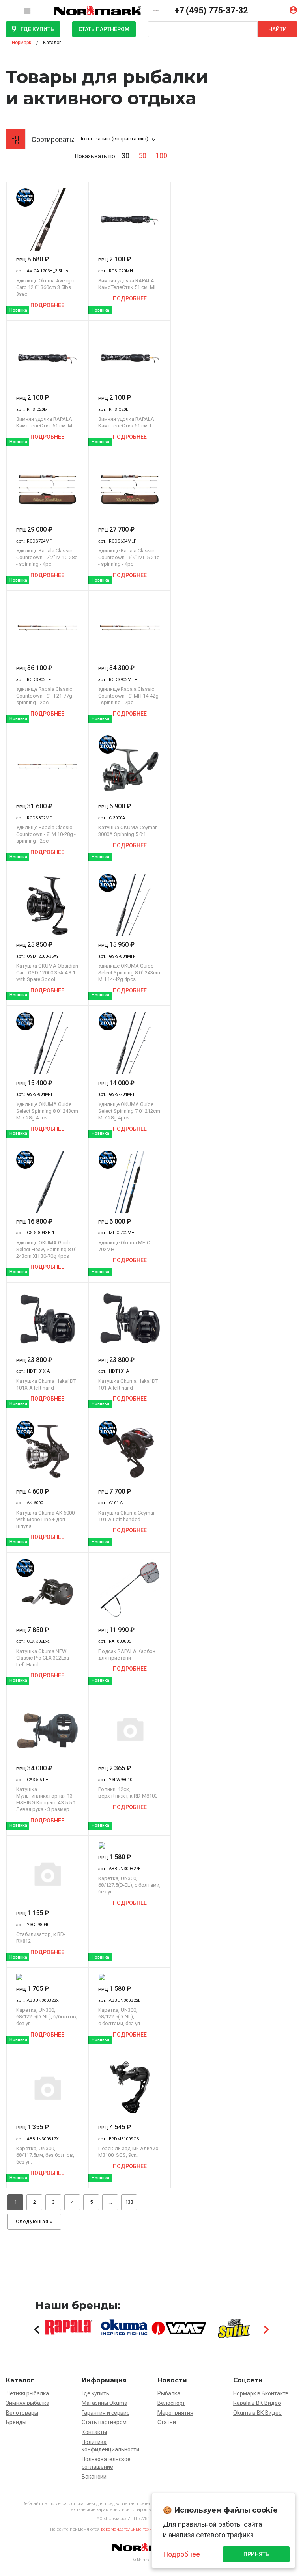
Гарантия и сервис (106, 2413)
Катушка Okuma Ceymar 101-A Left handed (126, 1516)
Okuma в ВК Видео (257, 2413)
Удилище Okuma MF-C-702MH (125, 1246)
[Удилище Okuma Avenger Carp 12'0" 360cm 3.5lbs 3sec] (47, 220)
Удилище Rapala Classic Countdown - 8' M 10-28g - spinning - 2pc (46, 834)
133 (129, 2202)
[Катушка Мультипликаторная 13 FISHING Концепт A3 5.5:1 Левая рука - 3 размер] (47, 1729)
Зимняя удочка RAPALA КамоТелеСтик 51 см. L (126, 422)
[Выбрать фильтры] (16, 139)
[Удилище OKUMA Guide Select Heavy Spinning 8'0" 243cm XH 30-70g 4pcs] (47, 1182)
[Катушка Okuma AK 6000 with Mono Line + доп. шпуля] (47, 1452)
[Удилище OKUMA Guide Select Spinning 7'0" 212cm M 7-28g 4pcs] (129, 1043)
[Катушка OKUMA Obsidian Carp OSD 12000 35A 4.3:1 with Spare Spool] (47, 905)
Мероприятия (175, 2413)
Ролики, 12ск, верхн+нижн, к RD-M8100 (128, 1793)
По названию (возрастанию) (113, 139)
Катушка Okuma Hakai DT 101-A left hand (128, 1384)
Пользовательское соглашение (106, 2463)
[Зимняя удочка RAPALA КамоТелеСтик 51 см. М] (47, 358)
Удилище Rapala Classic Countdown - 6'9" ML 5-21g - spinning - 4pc (129, 557)
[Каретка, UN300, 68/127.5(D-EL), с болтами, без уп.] (129, 1845)
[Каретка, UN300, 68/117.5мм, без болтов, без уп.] (47, 2087)
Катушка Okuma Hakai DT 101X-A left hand (46, 1384)
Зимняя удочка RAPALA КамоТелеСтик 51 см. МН (128, 284)
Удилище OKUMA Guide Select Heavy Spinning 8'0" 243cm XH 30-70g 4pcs (46, 1249)
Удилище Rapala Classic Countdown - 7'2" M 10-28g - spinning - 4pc (47, 557)
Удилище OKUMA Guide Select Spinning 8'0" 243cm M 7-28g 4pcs (47, 1111)
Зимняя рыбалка (28, 2403)
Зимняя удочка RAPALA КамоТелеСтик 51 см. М (44, 422)
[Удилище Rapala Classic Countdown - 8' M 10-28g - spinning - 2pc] (47, 767)
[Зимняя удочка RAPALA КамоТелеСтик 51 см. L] (129, 358)
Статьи (167, 2422)
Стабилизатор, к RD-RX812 (41, 1938)
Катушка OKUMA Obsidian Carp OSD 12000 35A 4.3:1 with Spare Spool (47, 973)
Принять (256, 2554)
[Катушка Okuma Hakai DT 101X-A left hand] (47, 1320)
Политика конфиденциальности (110, 2446)
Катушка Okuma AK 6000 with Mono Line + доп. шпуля (45, 1519)
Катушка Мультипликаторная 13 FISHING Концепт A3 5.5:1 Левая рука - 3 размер (46, 1799)
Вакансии (94, 2477)
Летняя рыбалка (27, 2393)
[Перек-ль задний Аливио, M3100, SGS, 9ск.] (129, 2087)
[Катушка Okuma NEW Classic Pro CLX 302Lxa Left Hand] (47, 1590)
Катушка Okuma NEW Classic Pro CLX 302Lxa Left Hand (43, 1658)
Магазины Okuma (105, 2403)
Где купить (37, 29)
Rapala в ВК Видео (257, 2403)
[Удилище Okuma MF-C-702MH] (129, 1182)
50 (142, 156)
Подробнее (47, 305)
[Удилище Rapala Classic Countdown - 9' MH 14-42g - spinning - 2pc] (129, 628)
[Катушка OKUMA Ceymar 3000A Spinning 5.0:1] (129, 767)
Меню (33, 10)
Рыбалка (169, 2393)
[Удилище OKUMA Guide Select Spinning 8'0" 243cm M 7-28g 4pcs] (47, 1043)
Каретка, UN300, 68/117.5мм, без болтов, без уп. (45, 2155)
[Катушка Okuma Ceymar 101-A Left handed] (129, 1452)
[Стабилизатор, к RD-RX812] (47, 1873)
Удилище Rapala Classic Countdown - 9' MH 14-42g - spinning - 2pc (128, 696)
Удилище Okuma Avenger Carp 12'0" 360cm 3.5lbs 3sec (46, 287)
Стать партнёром (104, 29)
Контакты (94, 2432)
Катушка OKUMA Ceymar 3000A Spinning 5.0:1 (127, 831)
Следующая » (35, 2221)
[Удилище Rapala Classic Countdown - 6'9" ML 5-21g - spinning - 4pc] (129, 490)
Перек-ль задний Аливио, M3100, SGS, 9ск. (129, 2152)
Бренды (16, 2422)
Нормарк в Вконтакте (261, 2393)
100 (161, 156)
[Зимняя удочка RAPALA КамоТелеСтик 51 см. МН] (129, 220)
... (110, 2202)
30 (125, 156)
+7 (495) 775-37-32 (211, 10)
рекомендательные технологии (134, 2529)
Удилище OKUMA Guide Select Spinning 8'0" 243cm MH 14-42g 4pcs (129, 973)
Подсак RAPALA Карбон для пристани (127, 1655)
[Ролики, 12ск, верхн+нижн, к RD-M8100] (129, 1729)
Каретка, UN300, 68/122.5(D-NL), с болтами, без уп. (120, 2017)
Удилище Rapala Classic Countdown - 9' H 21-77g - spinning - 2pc (46, 696)
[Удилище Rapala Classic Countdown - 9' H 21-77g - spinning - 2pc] (47, 628)
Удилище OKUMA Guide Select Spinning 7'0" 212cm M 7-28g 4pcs (129, 1111)
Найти (278, 29)
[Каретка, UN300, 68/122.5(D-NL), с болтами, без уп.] (129, 1977)
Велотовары (22, 2413)
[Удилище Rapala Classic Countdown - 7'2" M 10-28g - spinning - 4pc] (47, 490)
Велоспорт (171, 2403)
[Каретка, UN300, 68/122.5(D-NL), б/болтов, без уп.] (47, 1977)
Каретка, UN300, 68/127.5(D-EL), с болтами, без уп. (129, 1885)
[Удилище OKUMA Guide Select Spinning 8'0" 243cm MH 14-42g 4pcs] (129, 905)
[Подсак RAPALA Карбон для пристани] (129, 1590)
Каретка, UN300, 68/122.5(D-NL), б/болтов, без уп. (47, 2017)
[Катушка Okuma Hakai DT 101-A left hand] (129, 1320)
